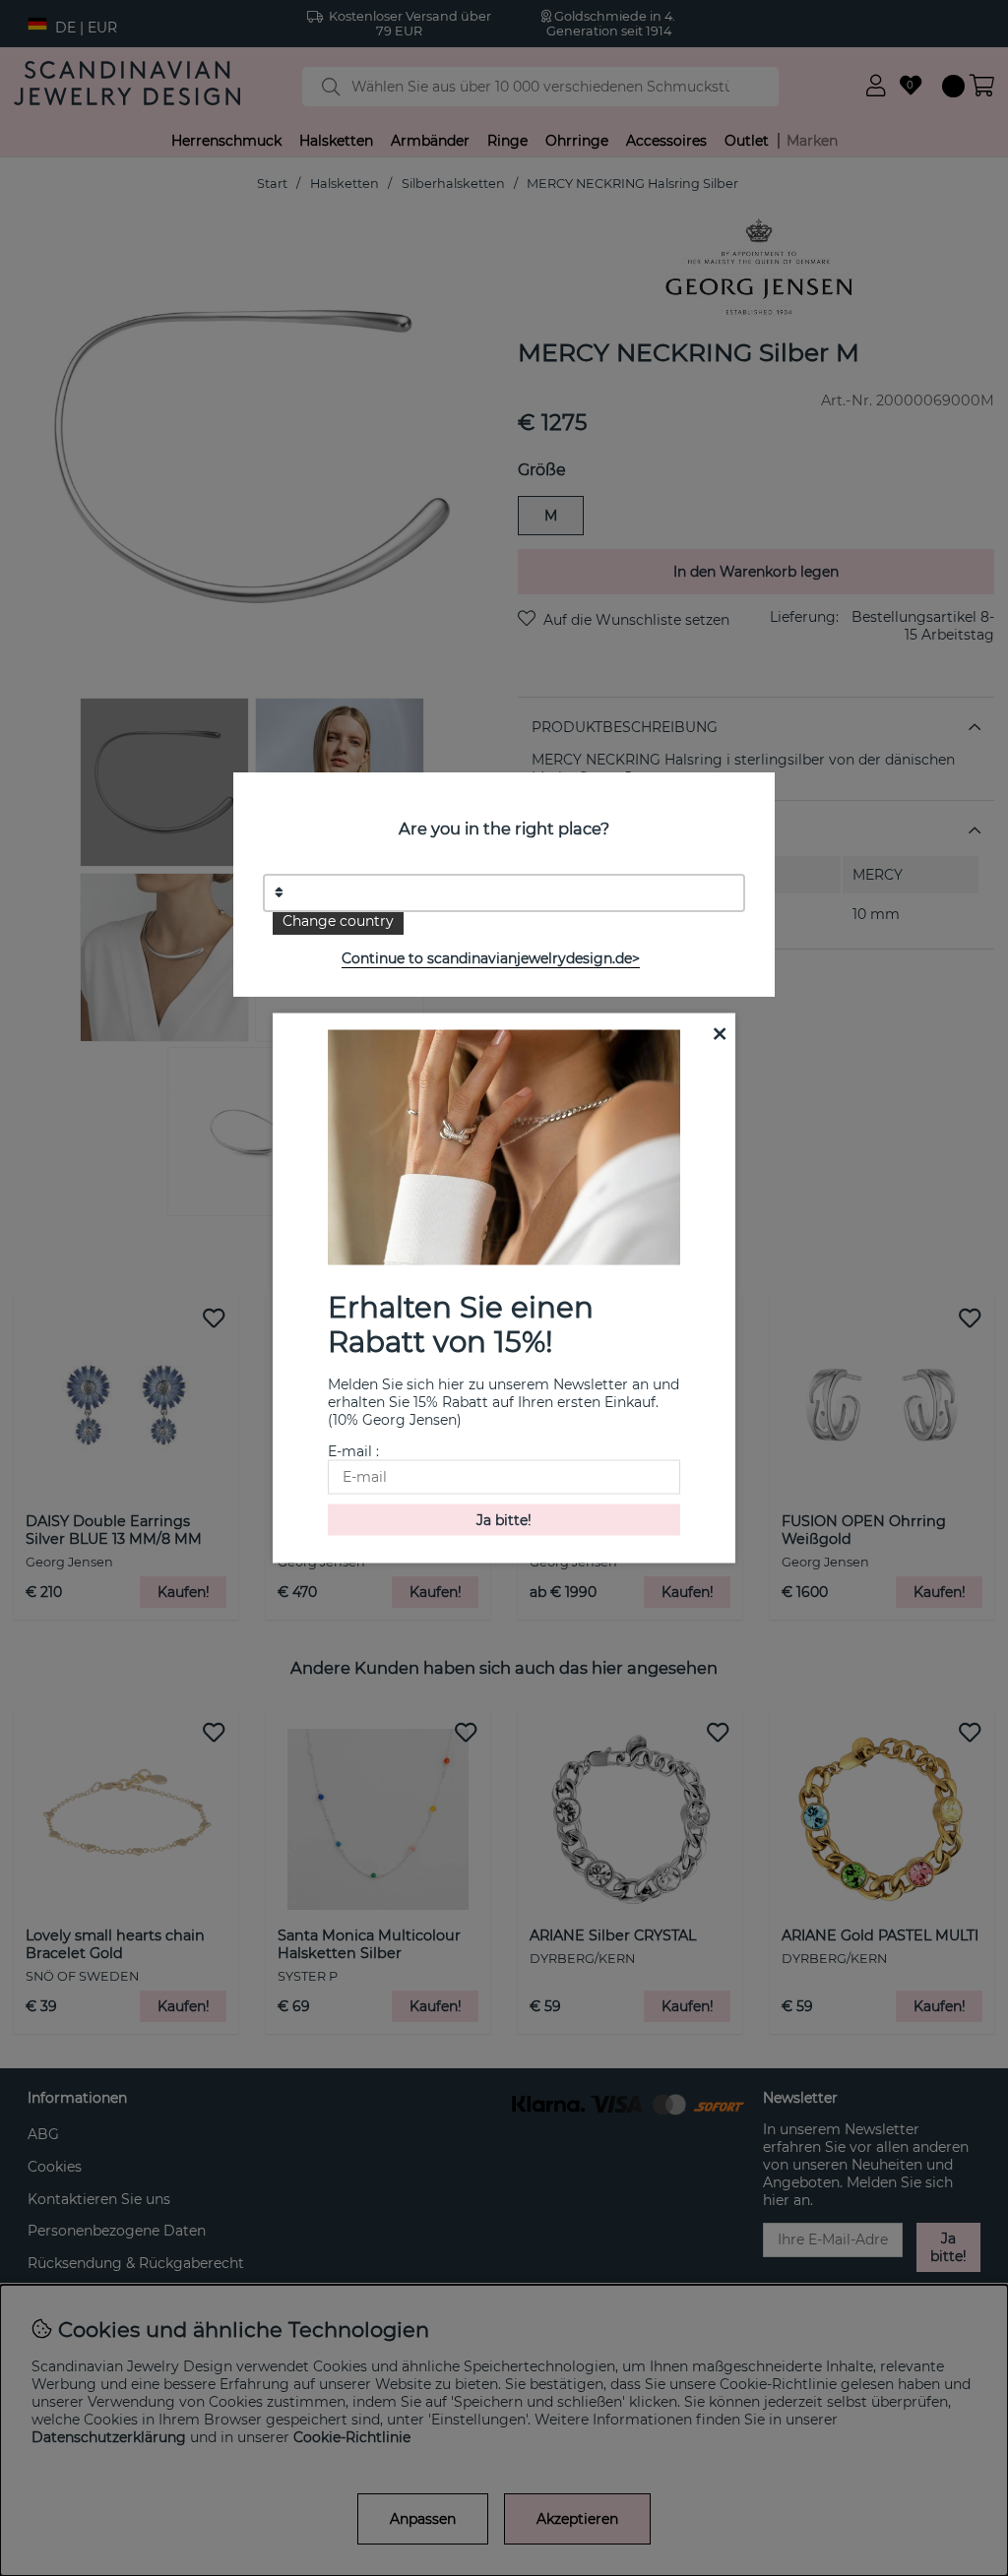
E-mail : (353, 1450)
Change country (338, 921)
